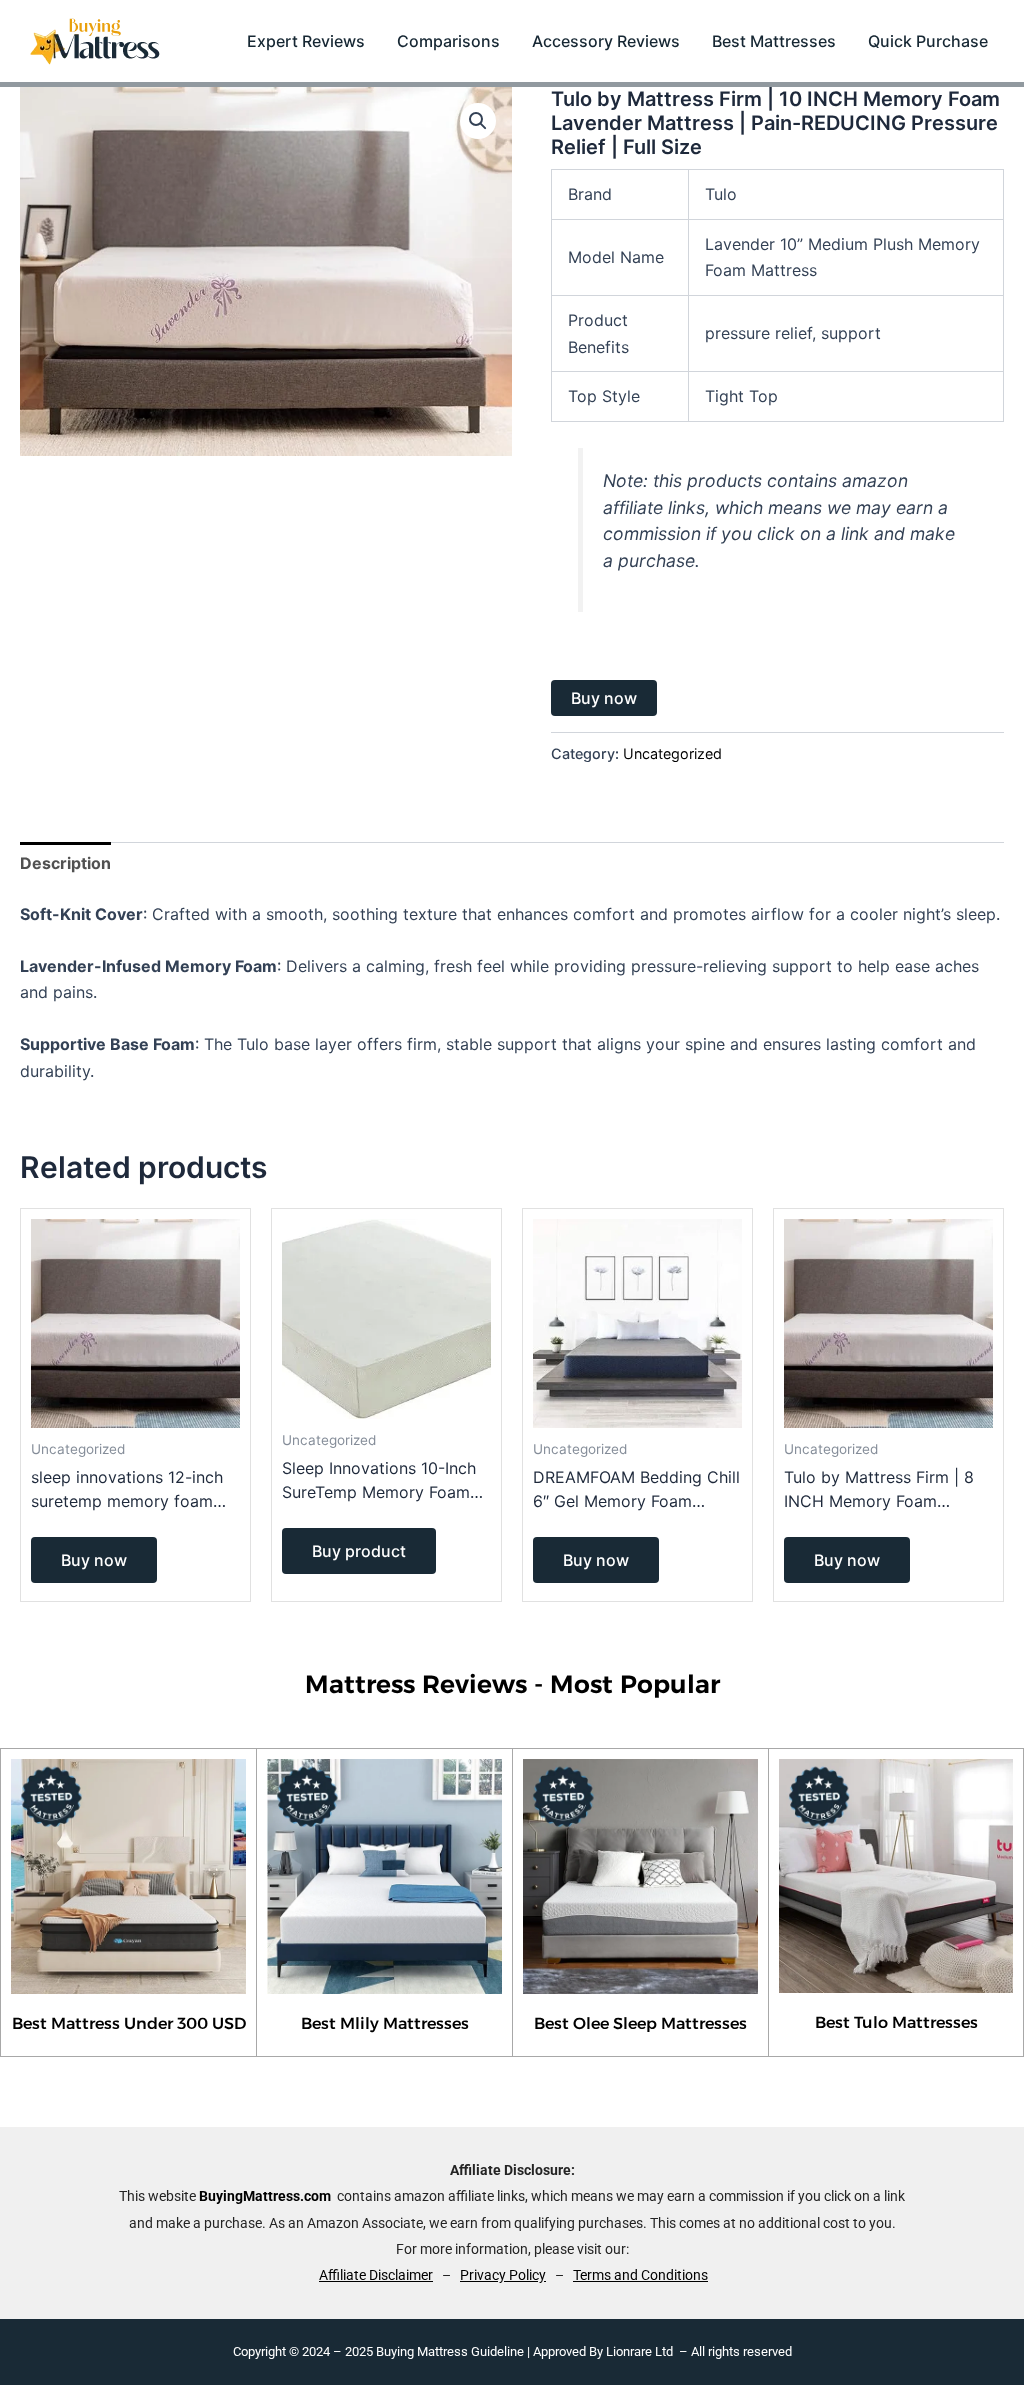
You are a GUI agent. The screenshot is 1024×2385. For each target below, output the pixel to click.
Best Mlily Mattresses (385, 2023)
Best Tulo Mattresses (896, 2022)
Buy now (604, 698)
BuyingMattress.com (265, 2196)
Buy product (359, 1551)
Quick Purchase (928, 41)
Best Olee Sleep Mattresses (640, 2023)
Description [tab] (65, 863)
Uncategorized (672, 753)
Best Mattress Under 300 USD (129, 2023)
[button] (478, 121)
